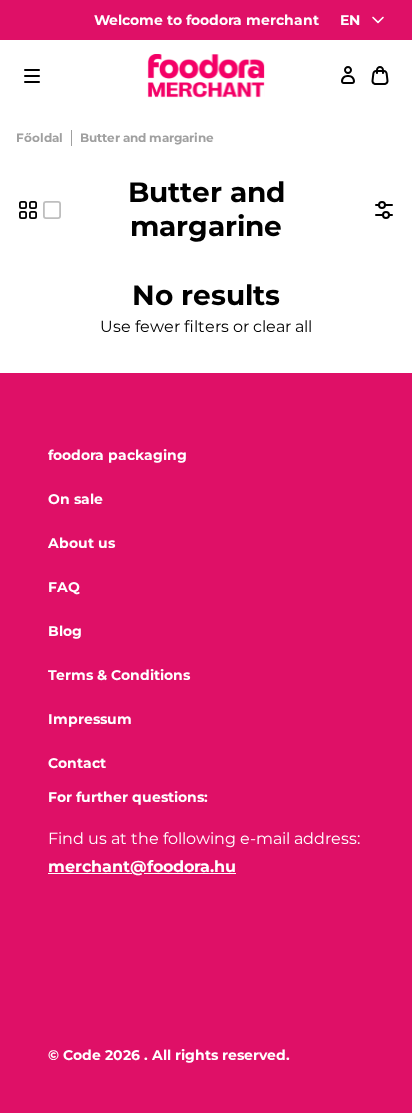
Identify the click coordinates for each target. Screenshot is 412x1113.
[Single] (52, 210)
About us (81, 543)
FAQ (64, 587)
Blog (65, 631)
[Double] (28, 210)
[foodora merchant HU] (206, 76)
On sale (75, 499)
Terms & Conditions (119, 675)
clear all (282, 326)
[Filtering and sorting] (384, 210)
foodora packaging (117, 455)
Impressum (90, 719)
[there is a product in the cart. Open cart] (380, 76)
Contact (77, 763)
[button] (32, 76)
